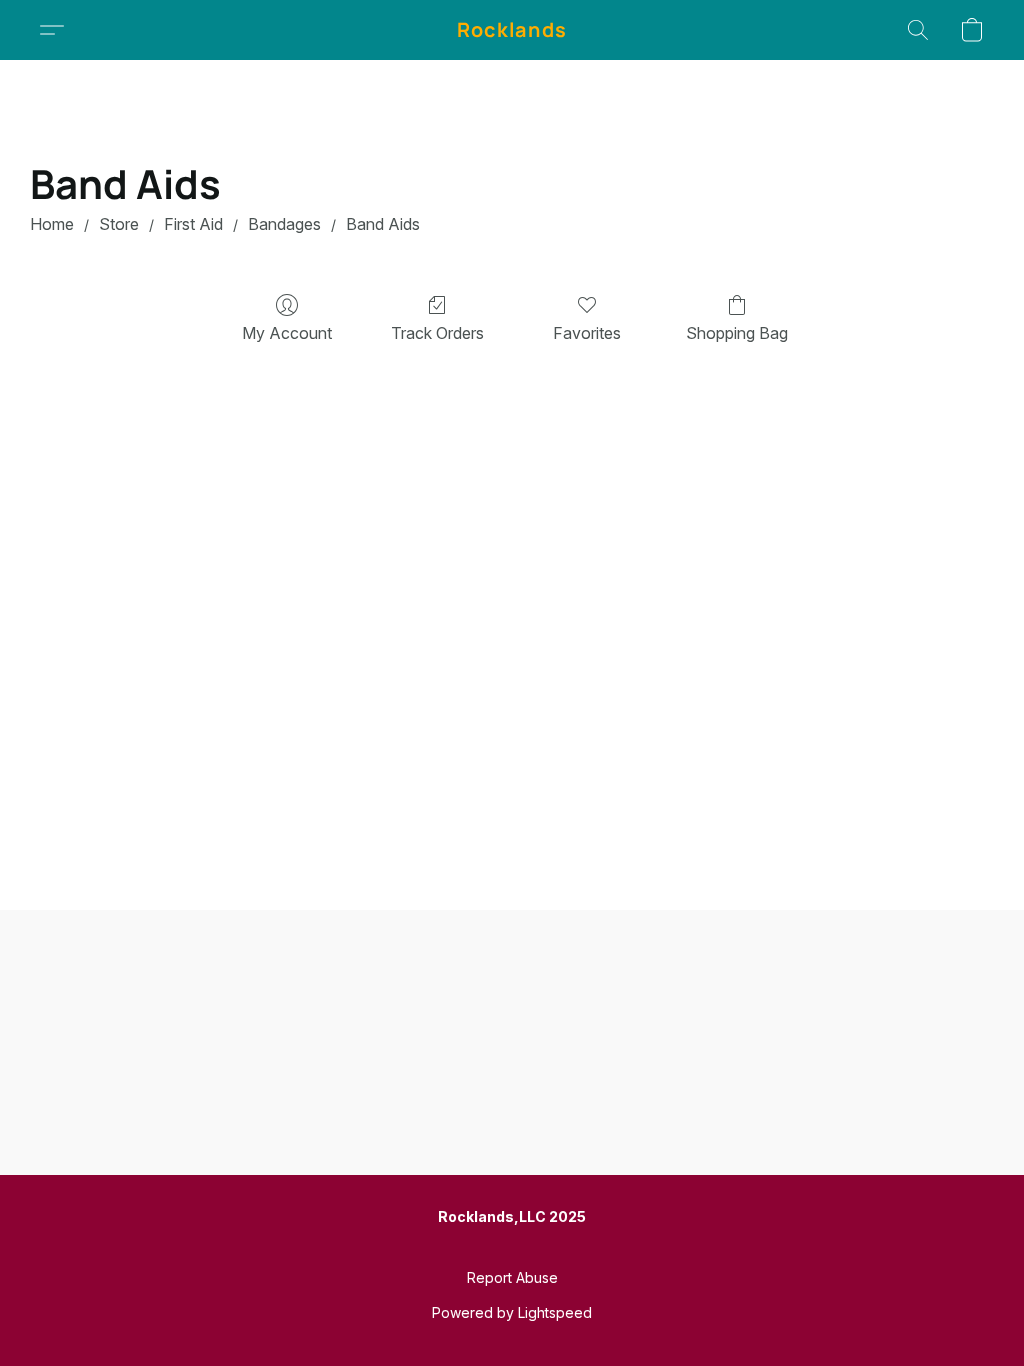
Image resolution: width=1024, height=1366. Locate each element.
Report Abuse (512, 1277)
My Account (287, 333)
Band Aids (383, 224)
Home (52, 224)
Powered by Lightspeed (512, 1312)
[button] (512, 30)
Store (119, 224)
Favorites (587, 333)
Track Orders (437, 333)
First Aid (193, 224)
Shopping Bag (737, 333)
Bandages (284, 224)
